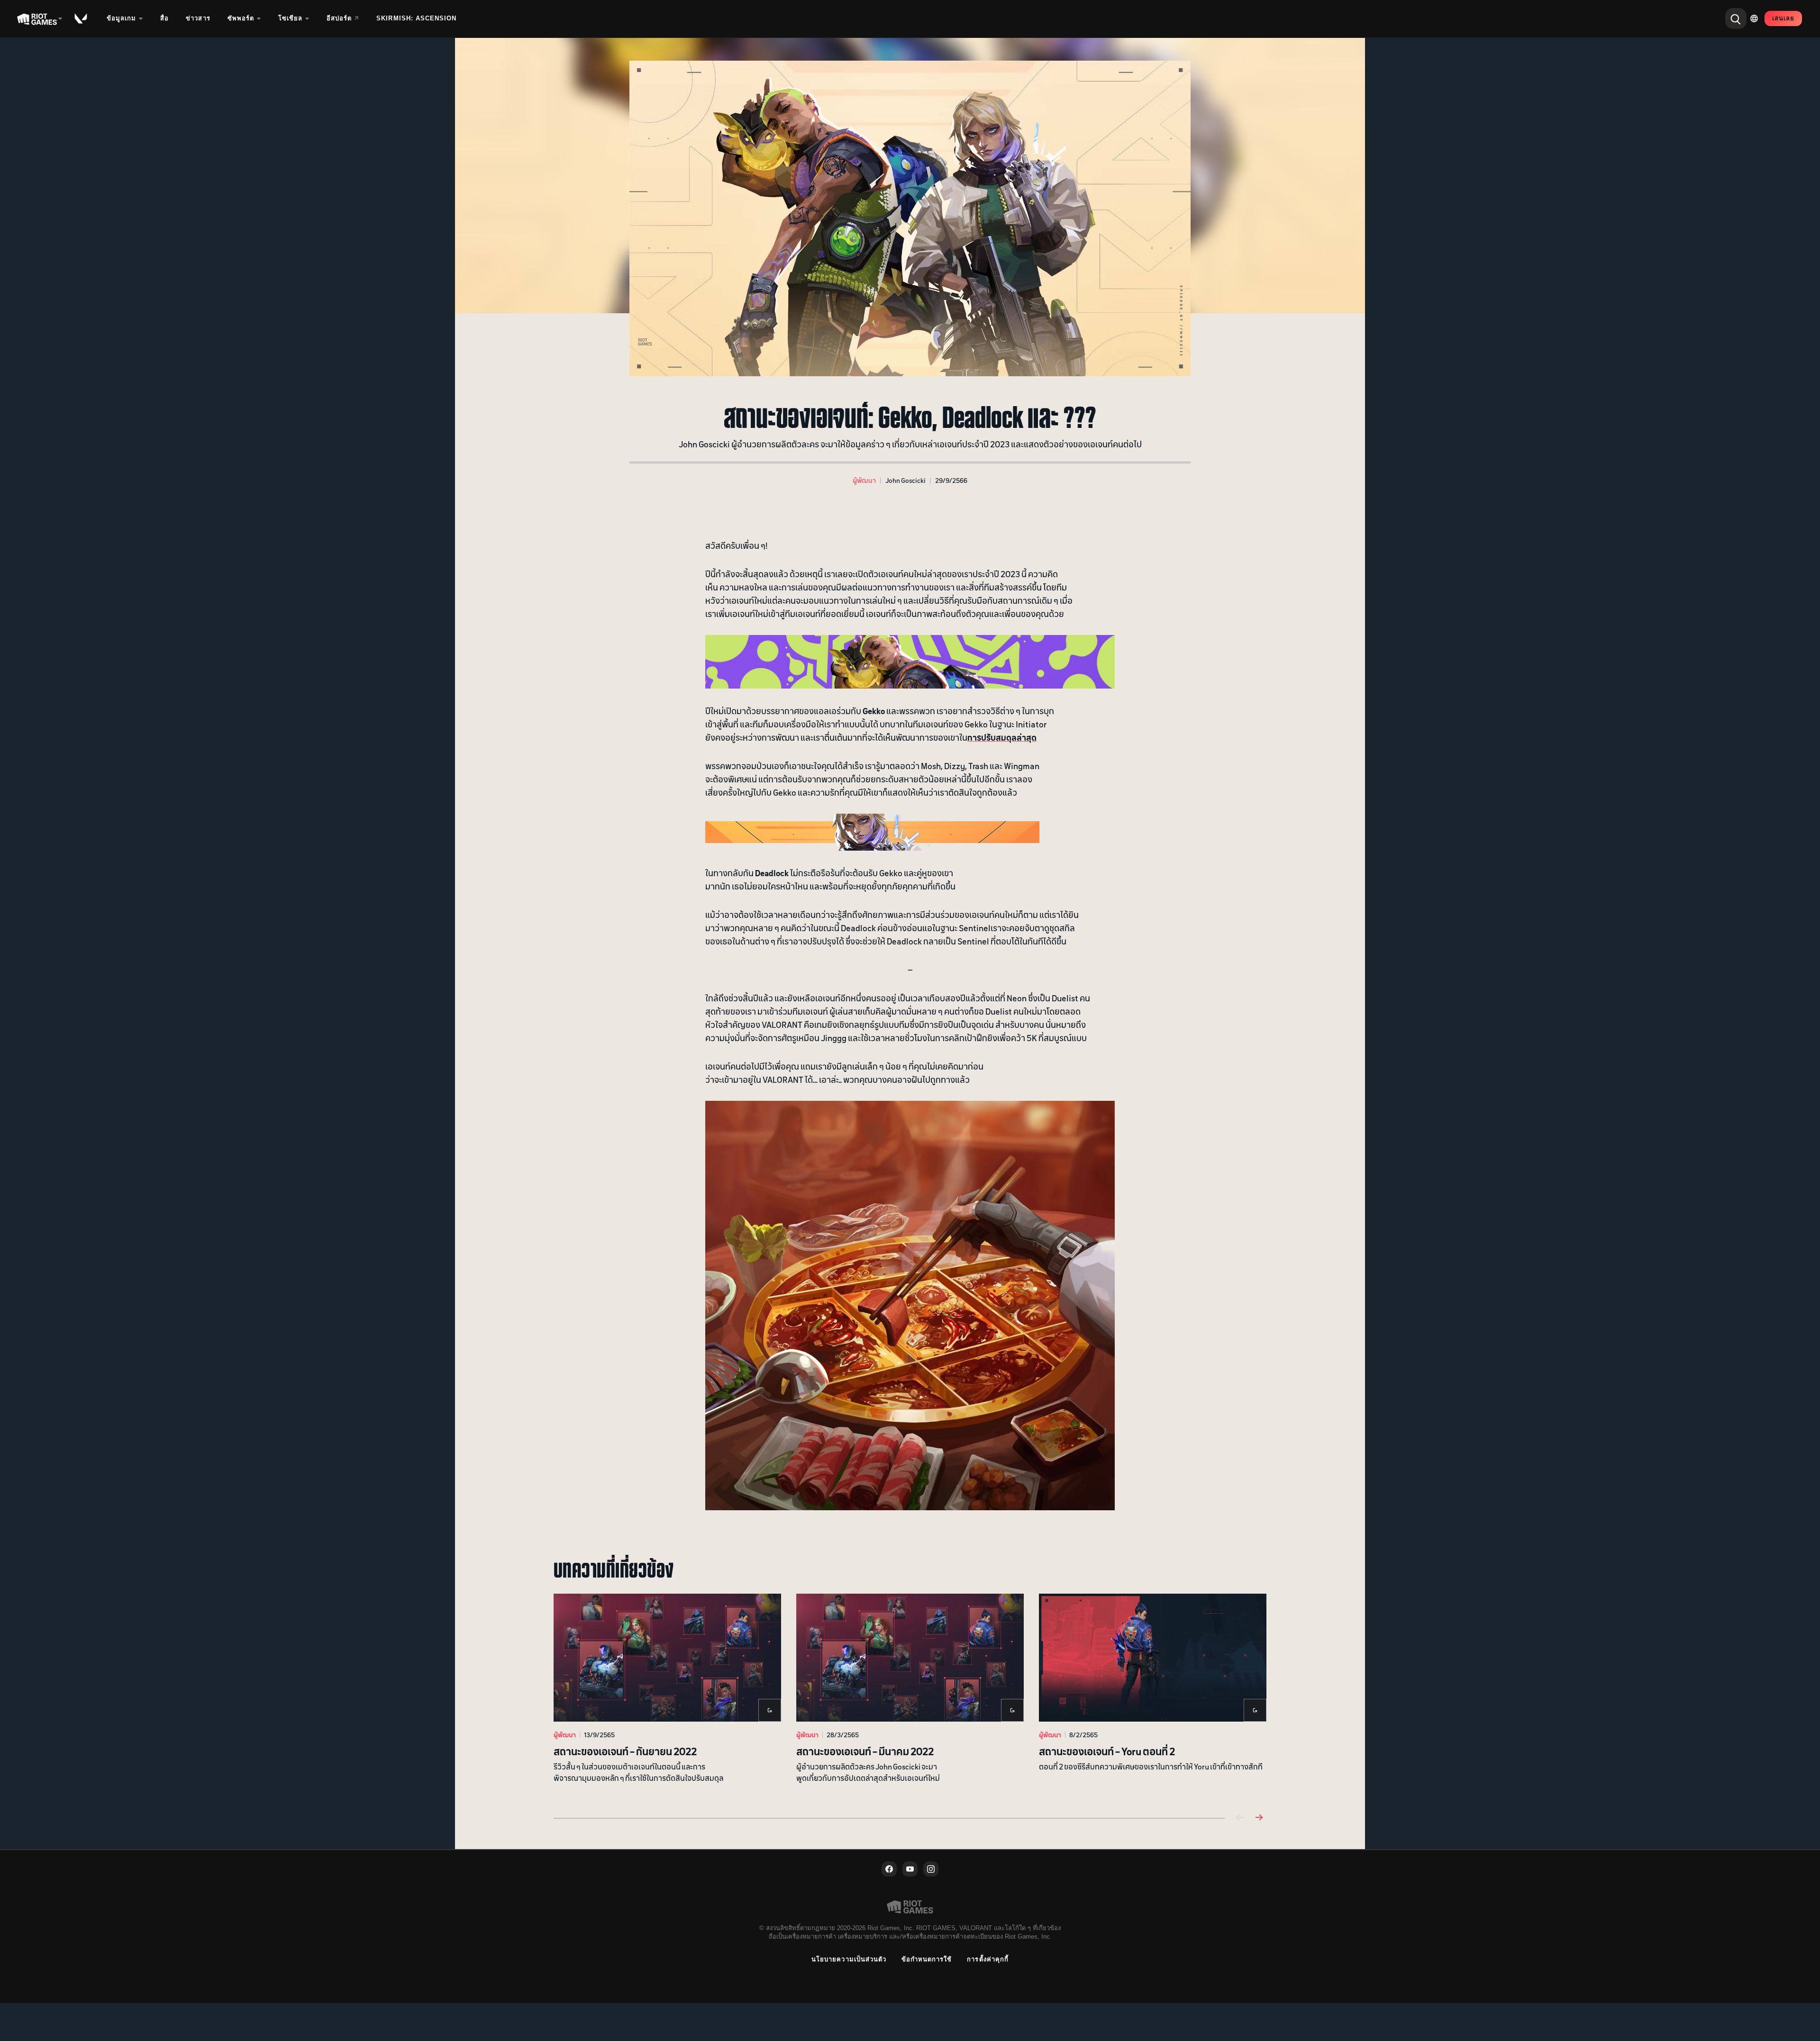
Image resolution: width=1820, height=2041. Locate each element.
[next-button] (1259, 1818)
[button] (864, 480)
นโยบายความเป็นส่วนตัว (849, 1959)
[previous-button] (1240, 1818)
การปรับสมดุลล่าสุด (1002, 737)
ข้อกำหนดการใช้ (927, 1959)
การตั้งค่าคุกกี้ (987, 1959)
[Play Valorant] (82, 18)
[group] (910, 1694)
